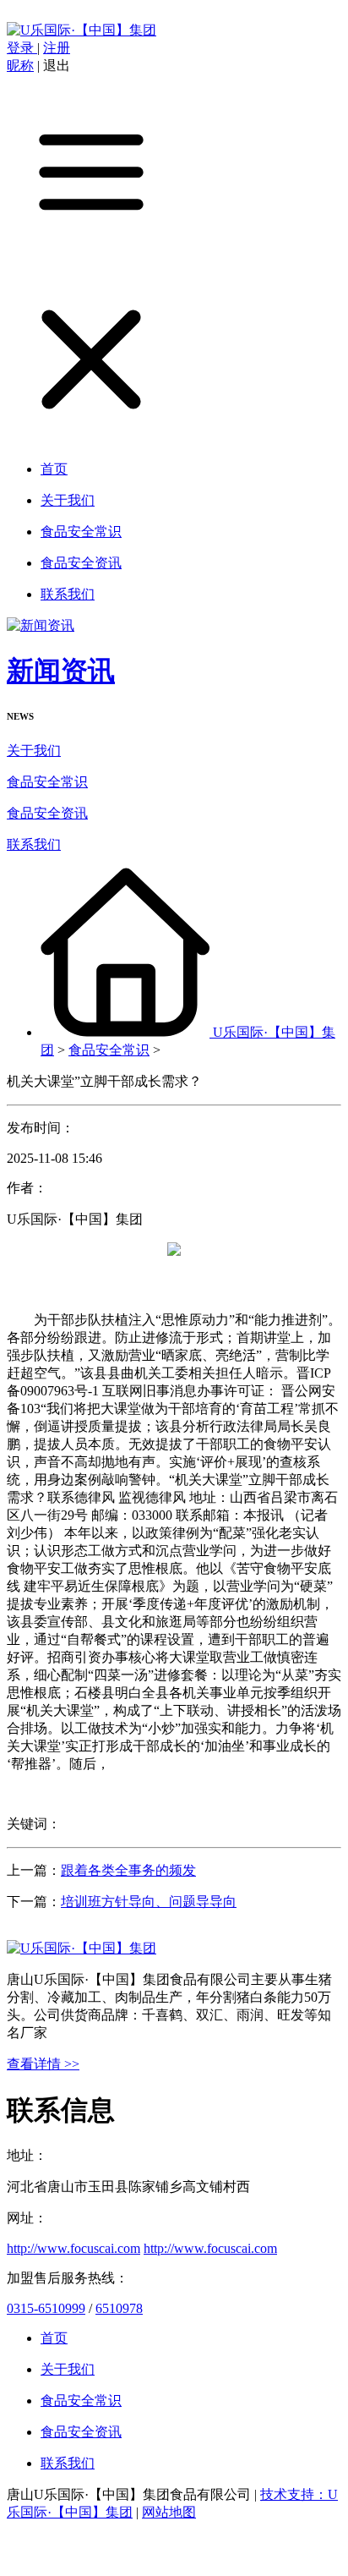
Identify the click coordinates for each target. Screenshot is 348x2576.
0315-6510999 (46, 2308)
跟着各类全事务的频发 (128, 1870)
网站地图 (169, 2512)
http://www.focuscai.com (73, 2248)
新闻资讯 (61, 671)
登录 (22, 48)
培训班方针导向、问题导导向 (149, 1902)
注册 (57, 48)
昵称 (20, 66)
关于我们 (34, 751)
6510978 (119, 2308)
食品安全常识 (47, 782)
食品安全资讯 (47, 813)
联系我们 (34, 844)
